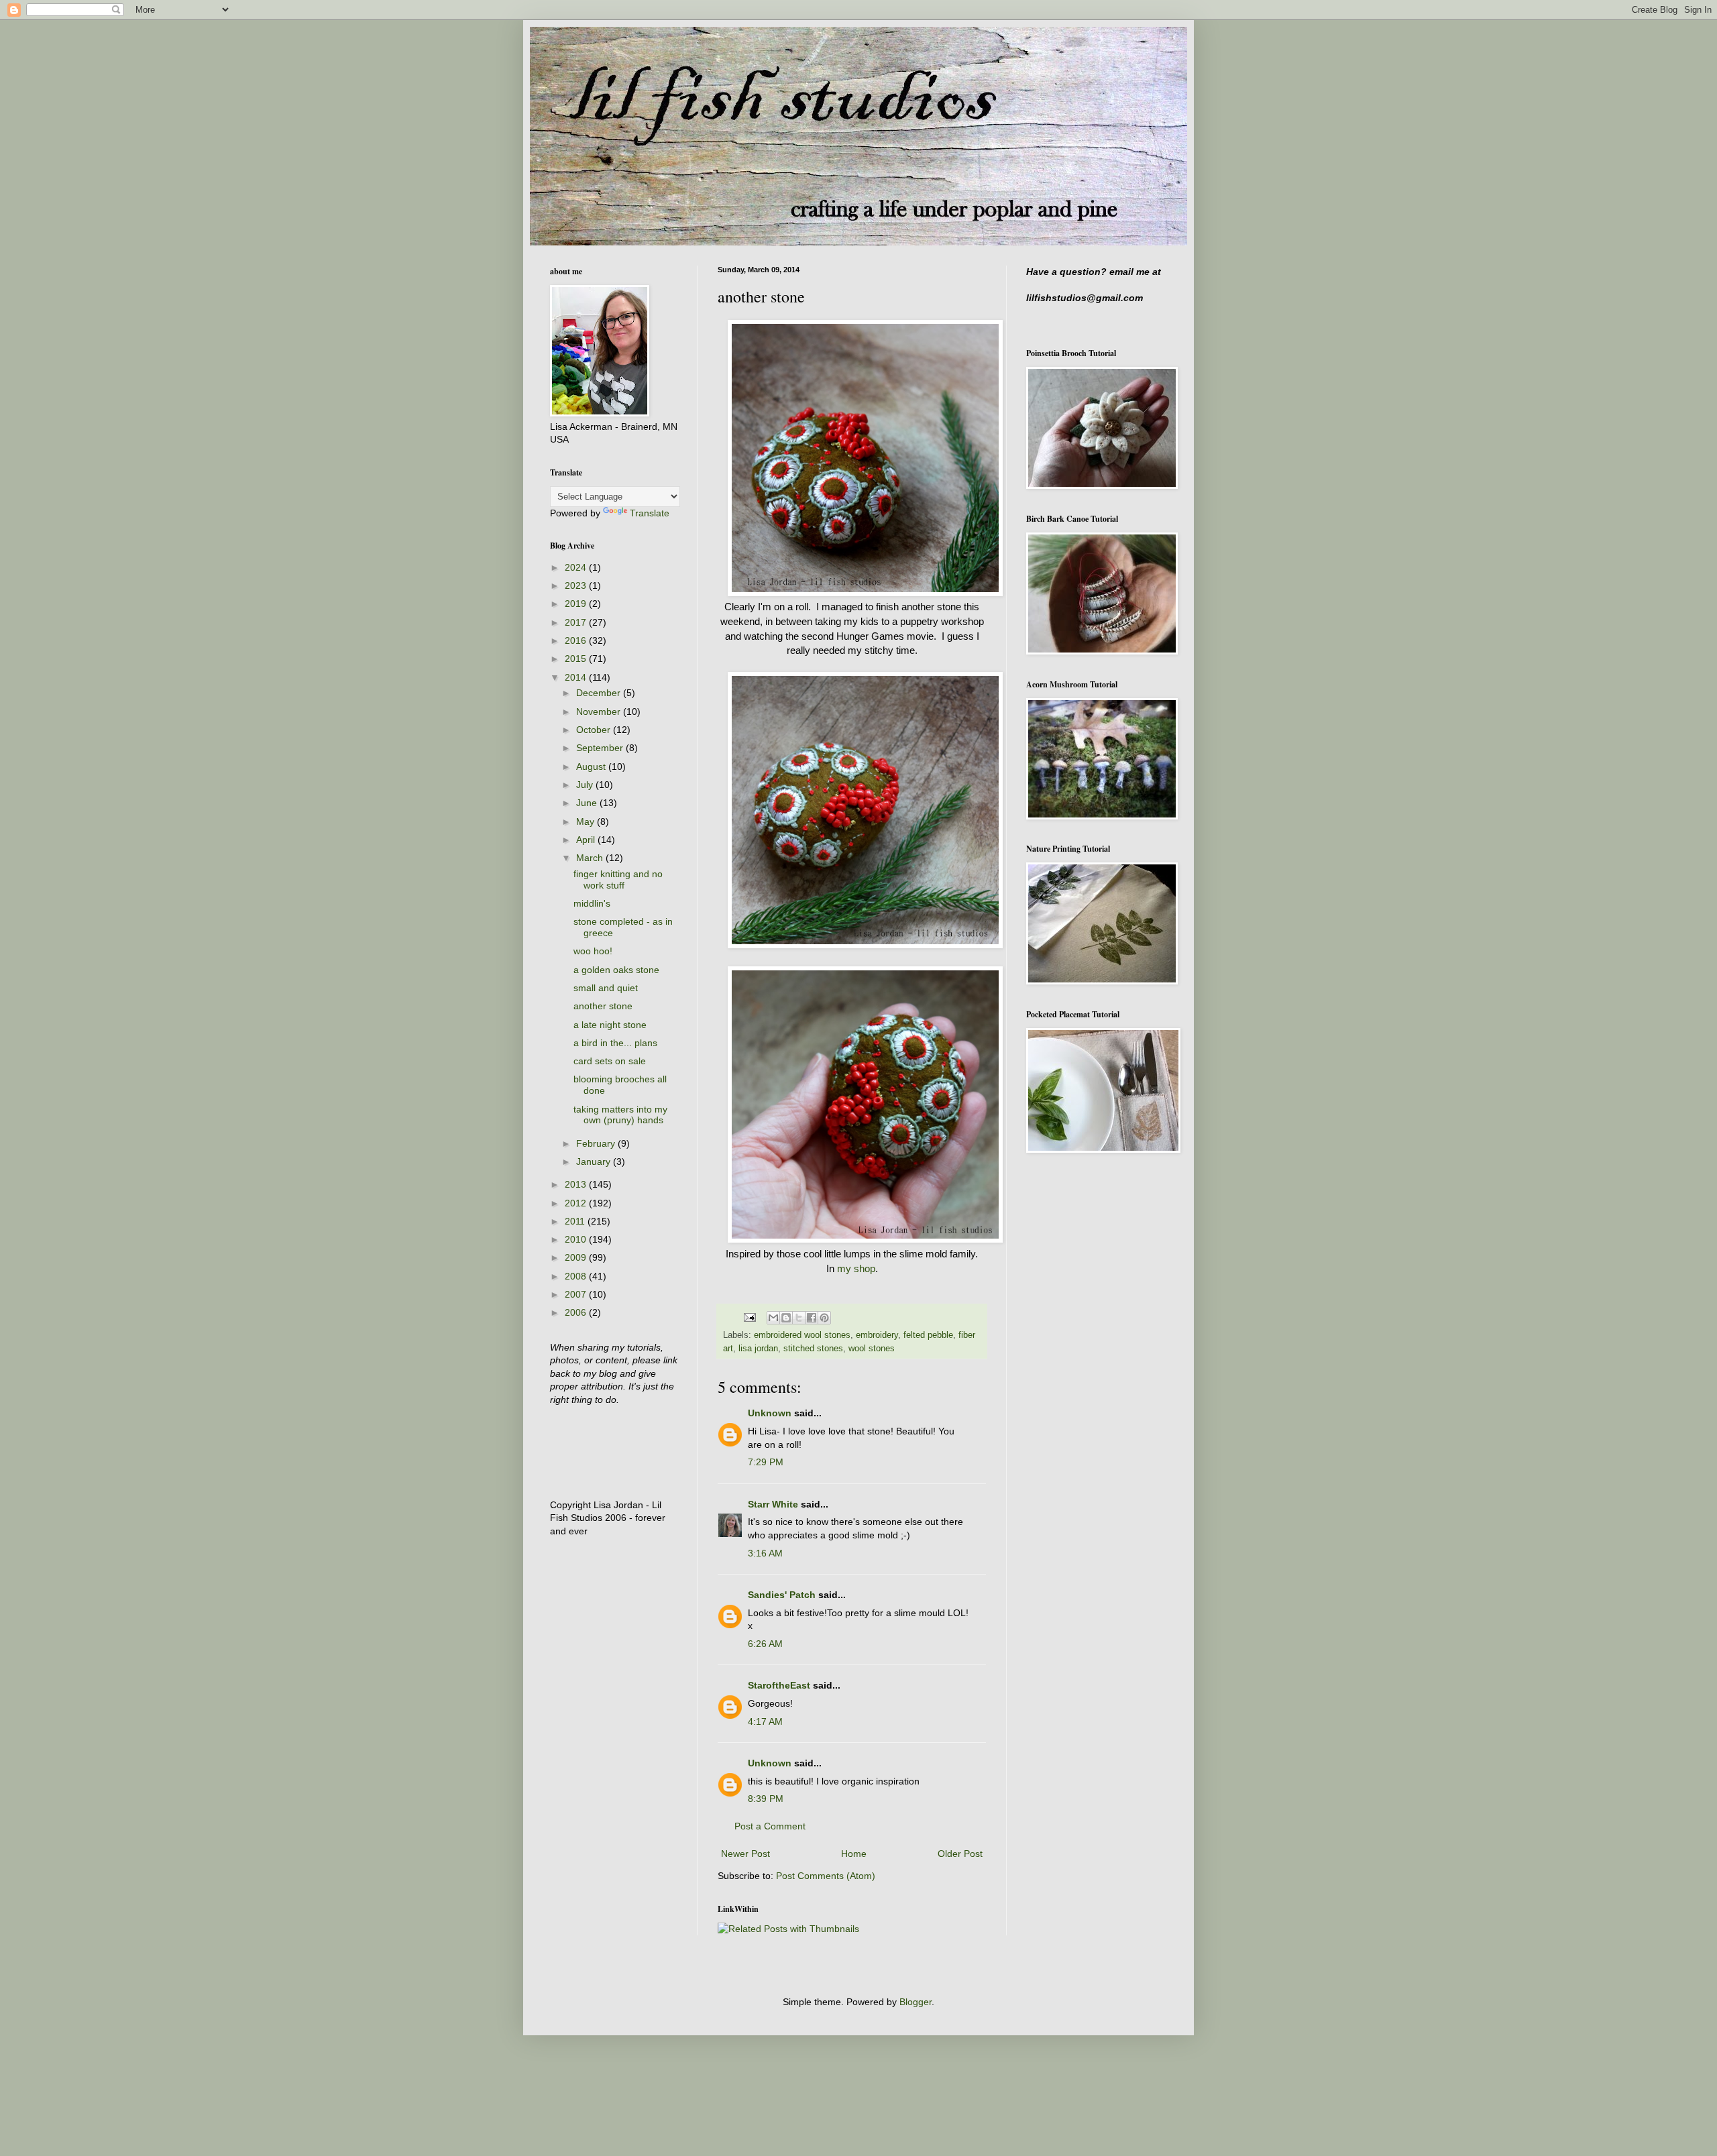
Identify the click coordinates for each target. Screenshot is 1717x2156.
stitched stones (813, 1349)
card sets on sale (610, 1061)
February (597, 1143)
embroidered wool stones (802, 1335)
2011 (576, 1221)
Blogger (916, 2002)
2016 (577, 640)
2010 (577, 1239)
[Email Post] (749, 1317)
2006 (577, 1312)
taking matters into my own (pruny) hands (620, 1115)
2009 (577, 1257)
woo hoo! (593, 951)
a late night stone (610, 1025)
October (595, 730)
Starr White (773, 1504)
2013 (577, 1184)
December (600, 693)
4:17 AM (765, 1721)
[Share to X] (799, 1318)
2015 (577, 659)
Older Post (960, 1854)
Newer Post (745, 1854)
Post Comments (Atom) (826, 1876)
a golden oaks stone (616, 970)
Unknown (770, 1413)
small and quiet (606, 988)
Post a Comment (770, 1826)
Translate (650, 513)
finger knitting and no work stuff (618, 880)
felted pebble (928, 1335)
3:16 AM (765, 1553)
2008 (577, 1276)
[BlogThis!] (786, 1318)
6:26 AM (765, 1644)
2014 (577, 677)
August (592, 767)
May (587, 821)
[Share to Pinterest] (824, 1318)
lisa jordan (758, 1349)
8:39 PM (766, 1799)
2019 (577, 604)
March (591, 858)
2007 (577, 1294)
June (588, 803)
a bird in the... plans (615, 1043)
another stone (603, 1006)
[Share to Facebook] (812, 1318)
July (586, 785)
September (601, 748)
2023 (577, 585)
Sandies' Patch (782, 1595)
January (595, 1161)
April (587, 840)
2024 (577, 567)
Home (854, 1854)
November (600, 712)
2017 (577, 622)
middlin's (592, 903)
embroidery (877, 1335)
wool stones (872, 1349)
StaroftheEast (779, 1685)
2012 (577, 1203)
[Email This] (773, 1318)
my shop (856, 1268)
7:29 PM (766, 1462)
